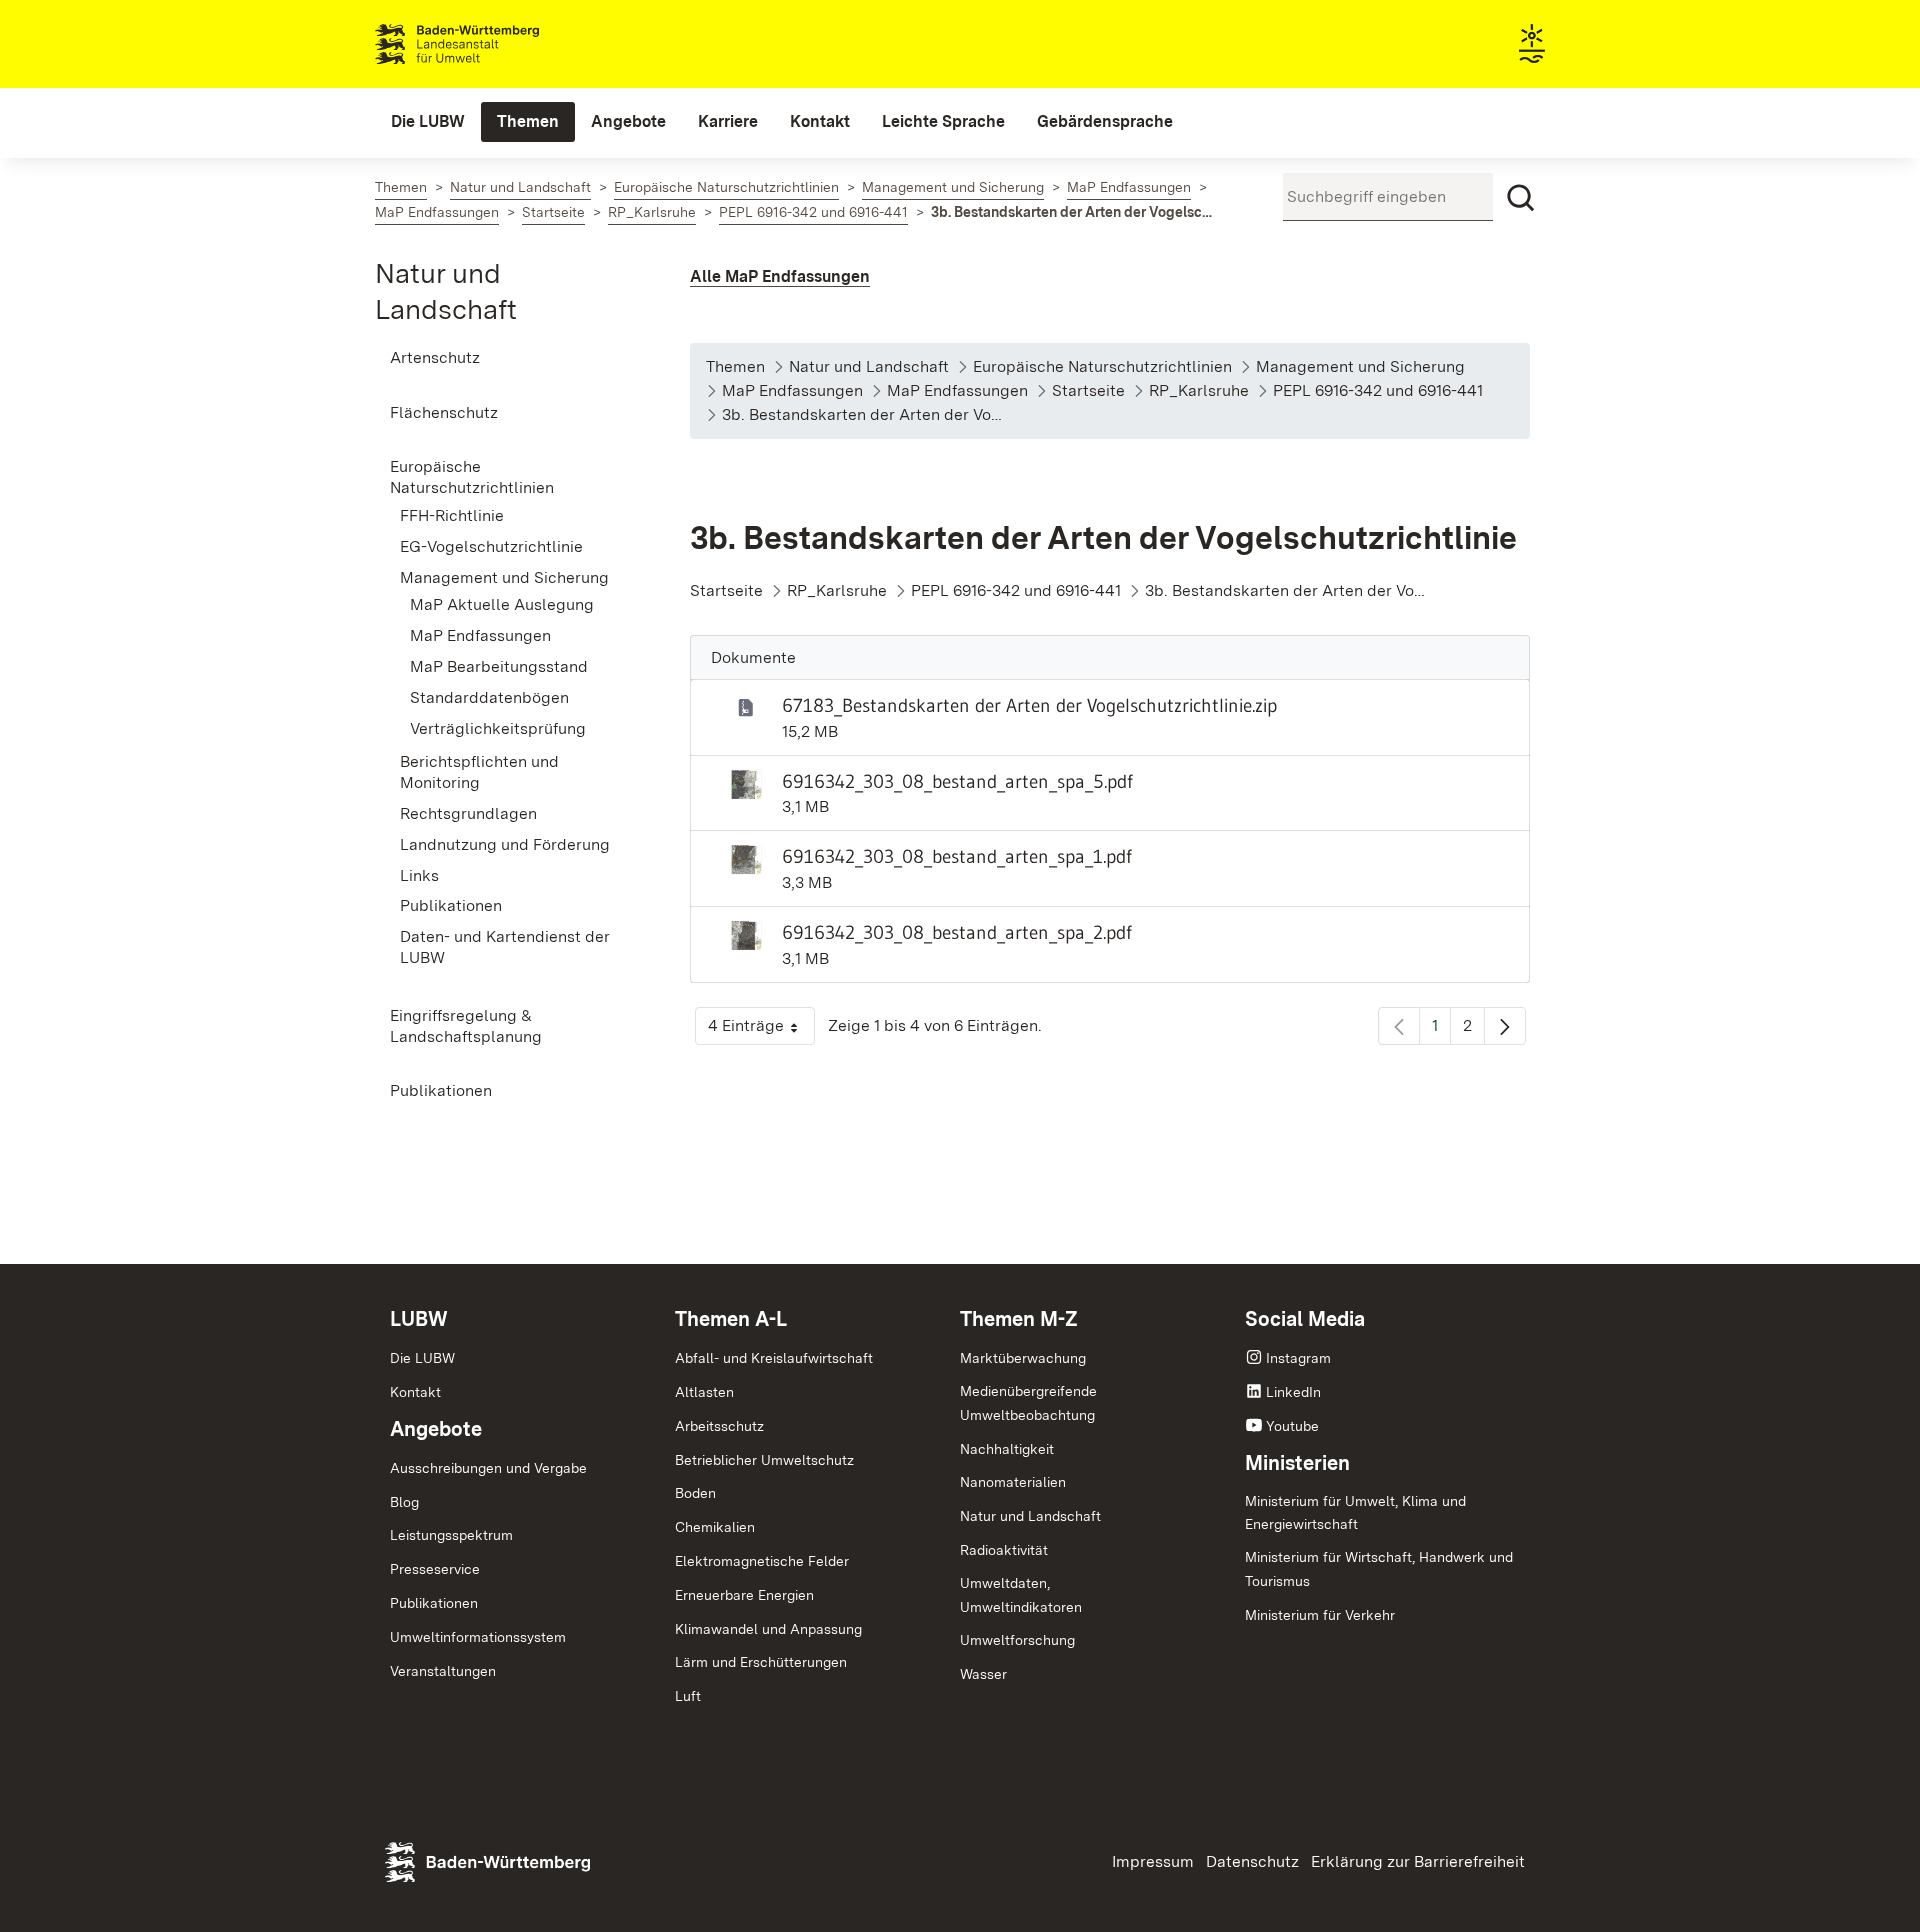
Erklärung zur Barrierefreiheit (1418, 1861)
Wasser (983, 1674)
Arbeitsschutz (719, 1426)
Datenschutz (1252, 1861)
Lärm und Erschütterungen (761, 1662)
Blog (404, 1502)
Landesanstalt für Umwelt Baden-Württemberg (492, 44)
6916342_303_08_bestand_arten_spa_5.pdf (957, 781)
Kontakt (415, 1392)
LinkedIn (1293, 1392)
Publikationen (434, 1603)
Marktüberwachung (1023, 1358)
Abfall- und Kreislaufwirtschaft (774, 1358)
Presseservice (435, 1569)
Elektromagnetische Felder (762, 1561)
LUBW (419, 1319)
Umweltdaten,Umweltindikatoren (1021, 1595)
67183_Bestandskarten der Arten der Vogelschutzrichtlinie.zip (1029, 705)
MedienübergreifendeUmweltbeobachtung (1028, 1403)
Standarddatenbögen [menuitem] (489, 697)
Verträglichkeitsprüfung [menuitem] (498, 728)
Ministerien (1297, 1463)
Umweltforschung (1017, 1640)
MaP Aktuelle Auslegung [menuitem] (502, 604)
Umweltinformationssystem (478, 1637)
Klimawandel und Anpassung (768, 1629)
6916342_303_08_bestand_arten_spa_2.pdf (957, 932)
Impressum (1153, 1861)
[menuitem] (428, 122)
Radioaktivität (1004, 1550)
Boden (695, 1493)
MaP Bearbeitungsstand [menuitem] (499, 666)
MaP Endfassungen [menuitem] (480, 635)
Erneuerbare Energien (744, 1595)
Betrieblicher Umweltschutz (764, 1460)
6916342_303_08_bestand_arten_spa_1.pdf (957, 856)
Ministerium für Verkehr (1320, 1615)
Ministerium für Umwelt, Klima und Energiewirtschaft (1355, 1513)
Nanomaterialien (1013, 1482)
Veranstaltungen (443, 1671)
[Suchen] (1521, 198)
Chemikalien (715, 1527)
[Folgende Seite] (1505, 1026)
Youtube (1292, 1426)
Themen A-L (731, 1319)
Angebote (436, 1429)
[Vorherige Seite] (1399, 1026)
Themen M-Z (1019, 1319)
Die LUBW (422, 1358)
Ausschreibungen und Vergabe (488, 1468)
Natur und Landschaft (1030, 1516)
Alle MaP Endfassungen (780, 276)
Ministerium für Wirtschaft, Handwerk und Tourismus (1379, 1569)
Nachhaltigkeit (1007, 1449)
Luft (688, 1696)
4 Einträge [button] (761, 1030)
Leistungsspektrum (451, 1535)
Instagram (1298, 1358)
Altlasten (704, 1392)
